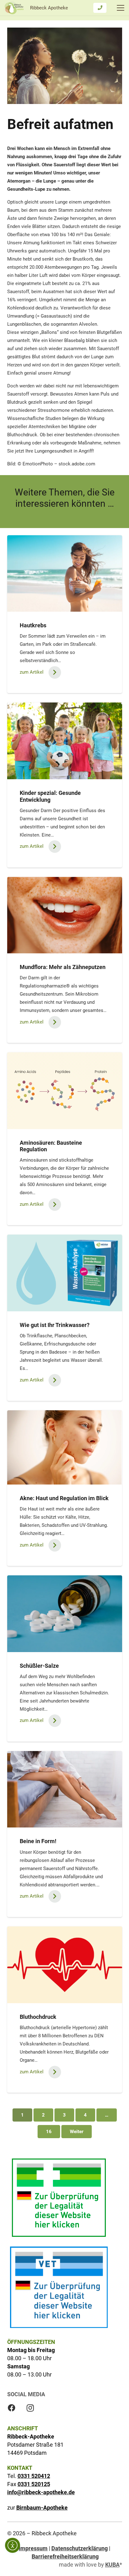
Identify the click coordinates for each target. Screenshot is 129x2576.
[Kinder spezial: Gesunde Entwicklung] (65, 741)
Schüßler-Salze (39, 1666)
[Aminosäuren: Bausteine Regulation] (65, 1091)
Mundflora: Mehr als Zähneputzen (63, 967)
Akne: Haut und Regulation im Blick (64, 1498)
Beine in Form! (38, 1841)
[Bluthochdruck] (65, 1965)
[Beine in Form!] (65, 1789)
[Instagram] (30, 2408)
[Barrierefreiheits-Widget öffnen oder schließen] (13, 2545)
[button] (121, 8)
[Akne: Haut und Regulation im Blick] (65, 1447)
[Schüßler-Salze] (65, 1614)
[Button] (100, 8)
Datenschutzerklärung (80, 2548)
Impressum (33, 2548)
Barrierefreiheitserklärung (65, 2556)
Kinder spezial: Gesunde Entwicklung (50, 796)
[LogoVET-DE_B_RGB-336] (59, 2287)
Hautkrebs (33, 625)
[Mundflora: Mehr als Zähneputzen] (65, 915)
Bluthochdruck (38, 2017)
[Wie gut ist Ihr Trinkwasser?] (65, 1273)
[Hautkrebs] (65, 574)
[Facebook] (12, 2408)
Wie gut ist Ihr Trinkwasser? (55, 1325)
